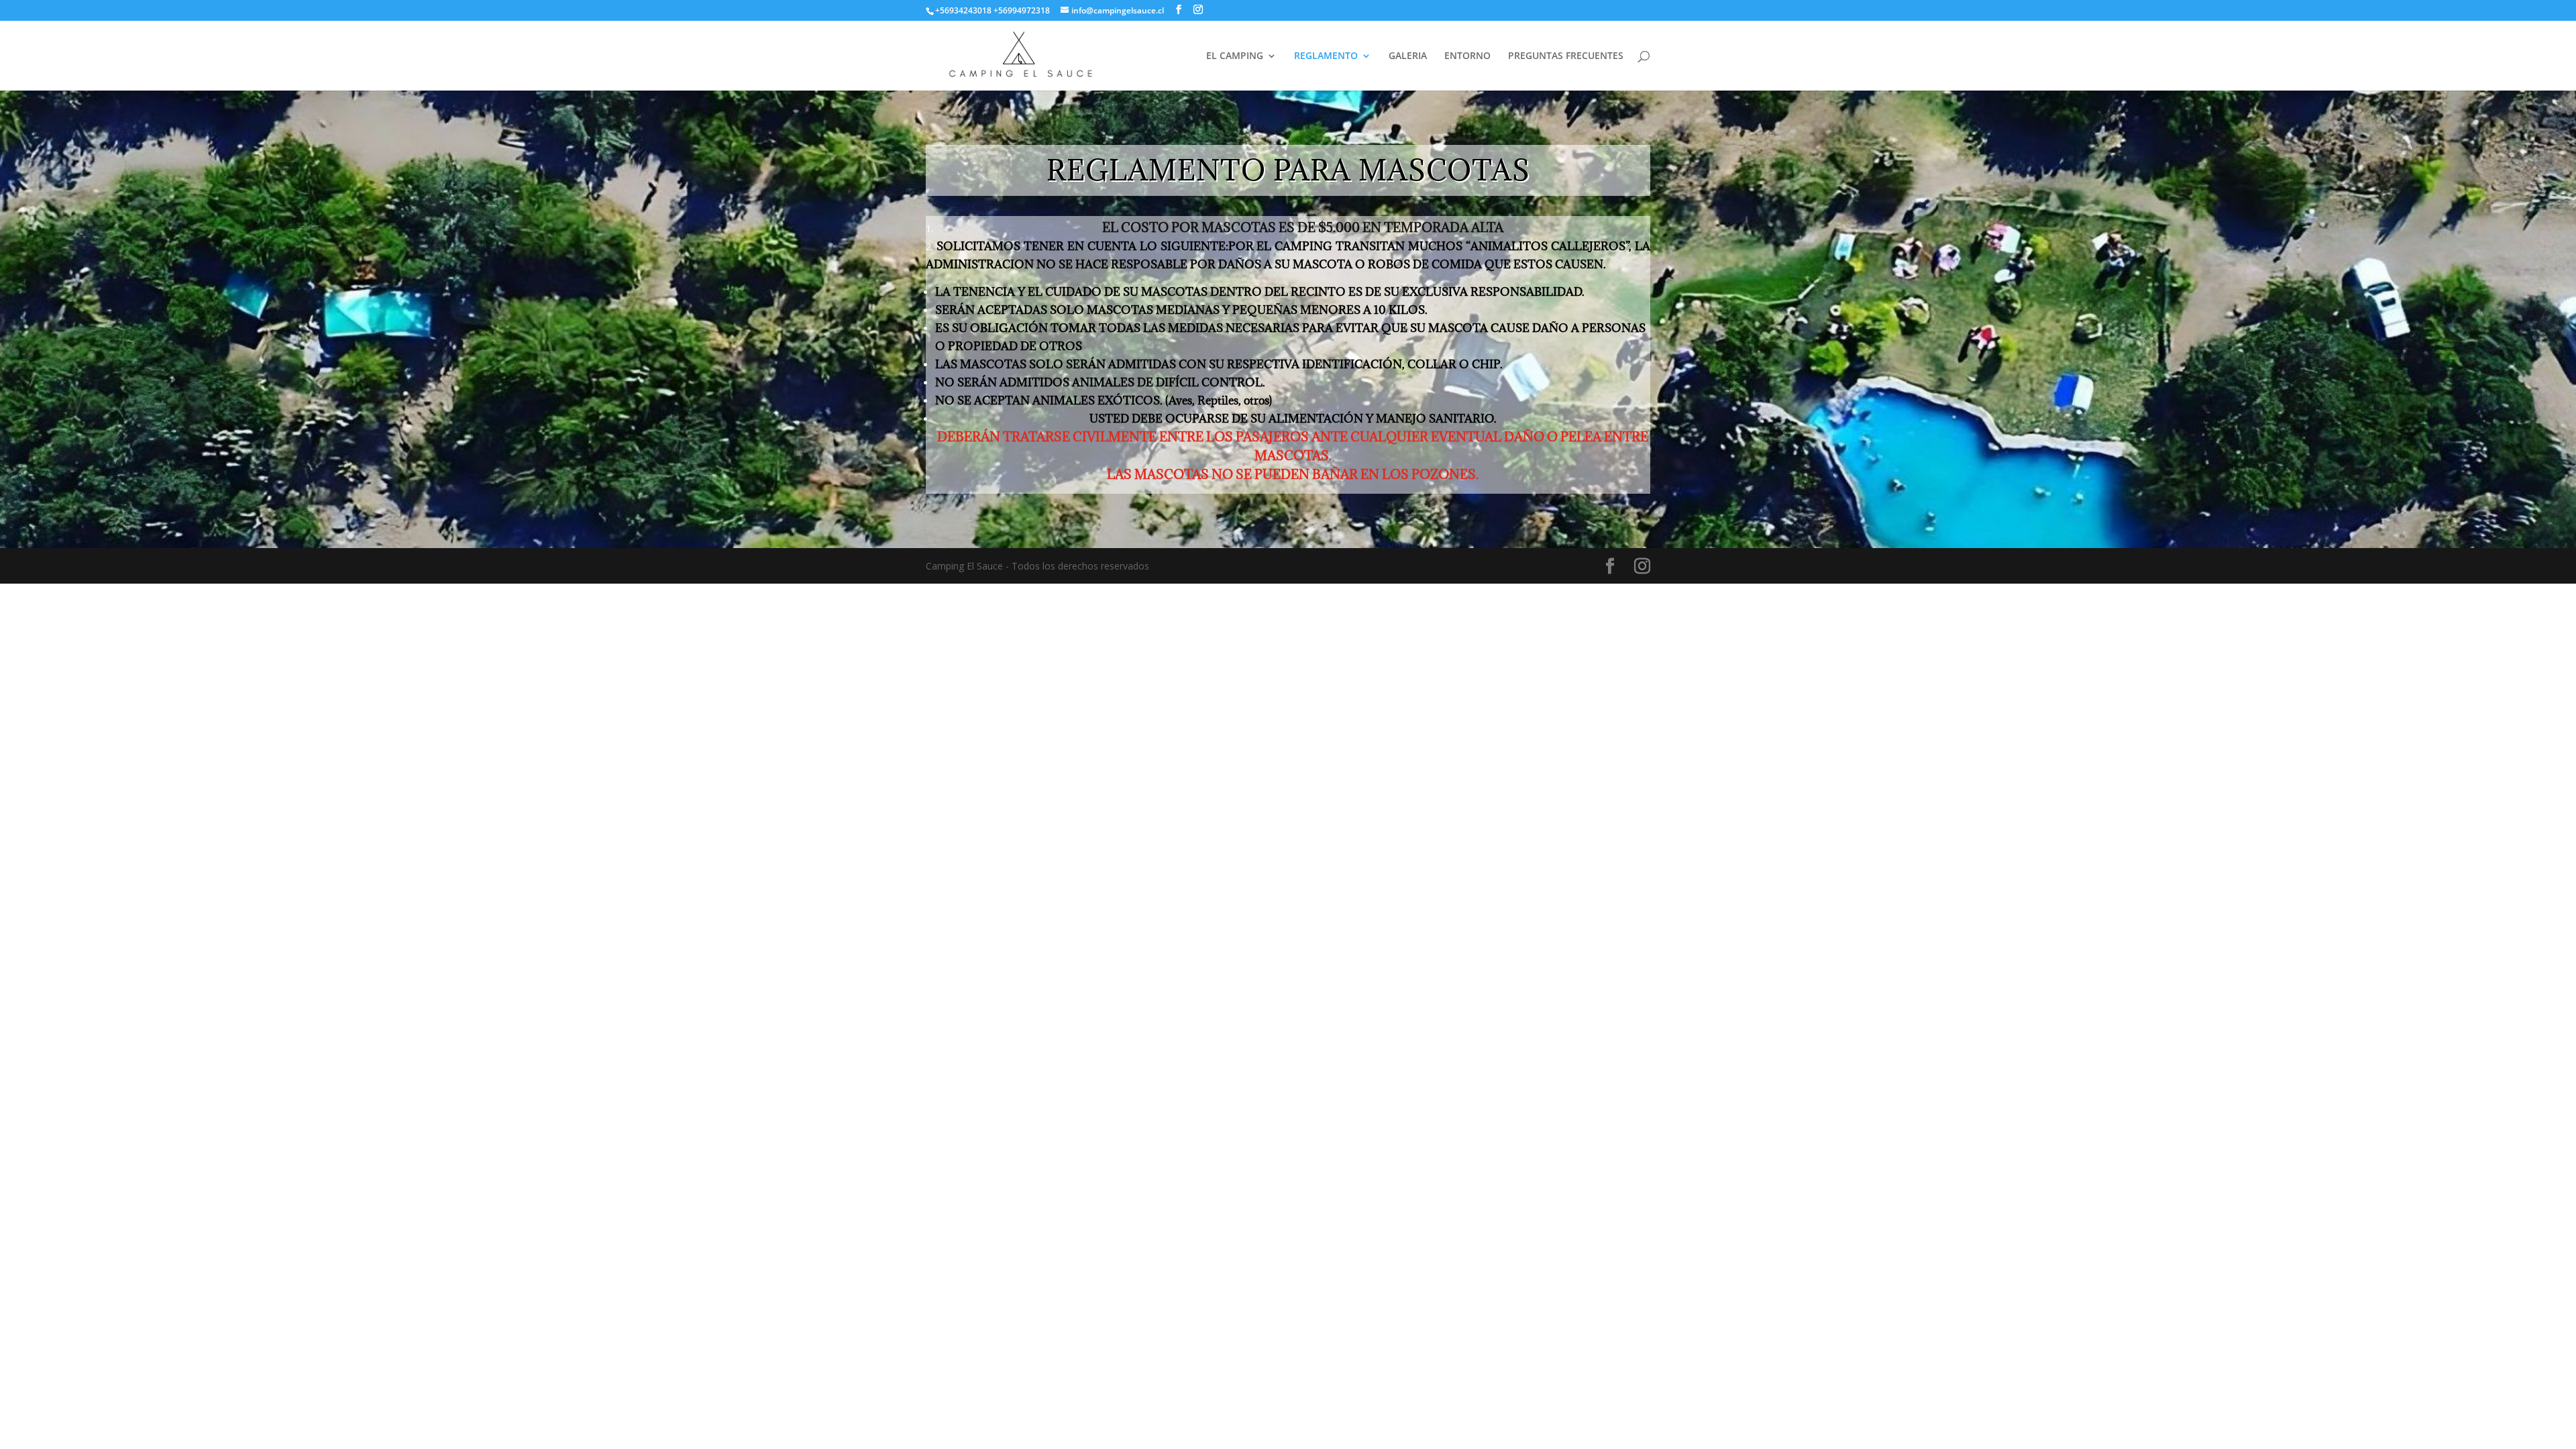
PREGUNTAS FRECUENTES (1566, 56)
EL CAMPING (1235, 56)
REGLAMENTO (1326, 56)
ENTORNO (1467, 56)
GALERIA (1408, 56)
